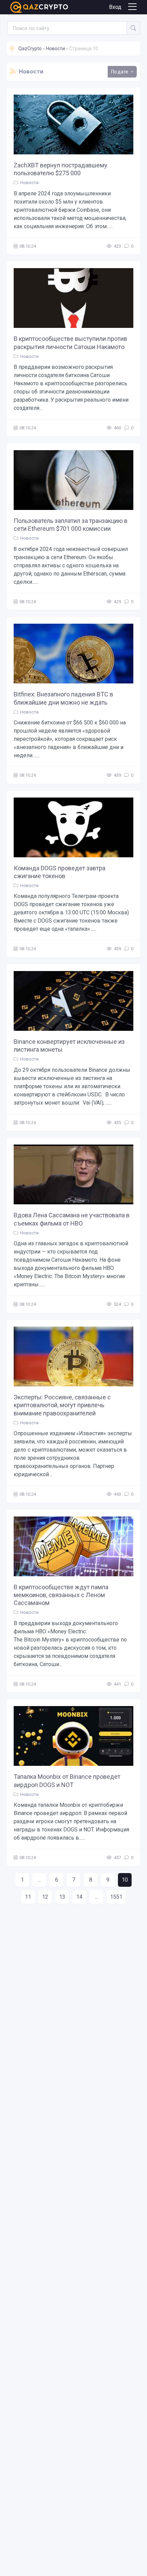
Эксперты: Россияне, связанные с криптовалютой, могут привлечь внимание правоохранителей (62, 1405)
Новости (29, 183)
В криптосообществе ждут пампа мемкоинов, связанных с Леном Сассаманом (61, 1595)
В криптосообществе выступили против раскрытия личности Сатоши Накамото (70, 343)
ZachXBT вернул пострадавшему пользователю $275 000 (61, 169)
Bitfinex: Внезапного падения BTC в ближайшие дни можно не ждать (63, 698)
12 (45, 1897)
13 (62, 1897)
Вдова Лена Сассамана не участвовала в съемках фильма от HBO (72, 1219)
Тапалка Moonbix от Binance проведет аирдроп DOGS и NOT (67, 1781)
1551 (116, 1897)
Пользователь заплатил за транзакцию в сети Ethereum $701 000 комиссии (71, 525)
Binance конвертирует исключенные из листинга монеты (69, 1045)
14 (79, 1897)
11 (28, 1897)
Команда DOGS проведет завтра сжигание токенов (59, 872)
